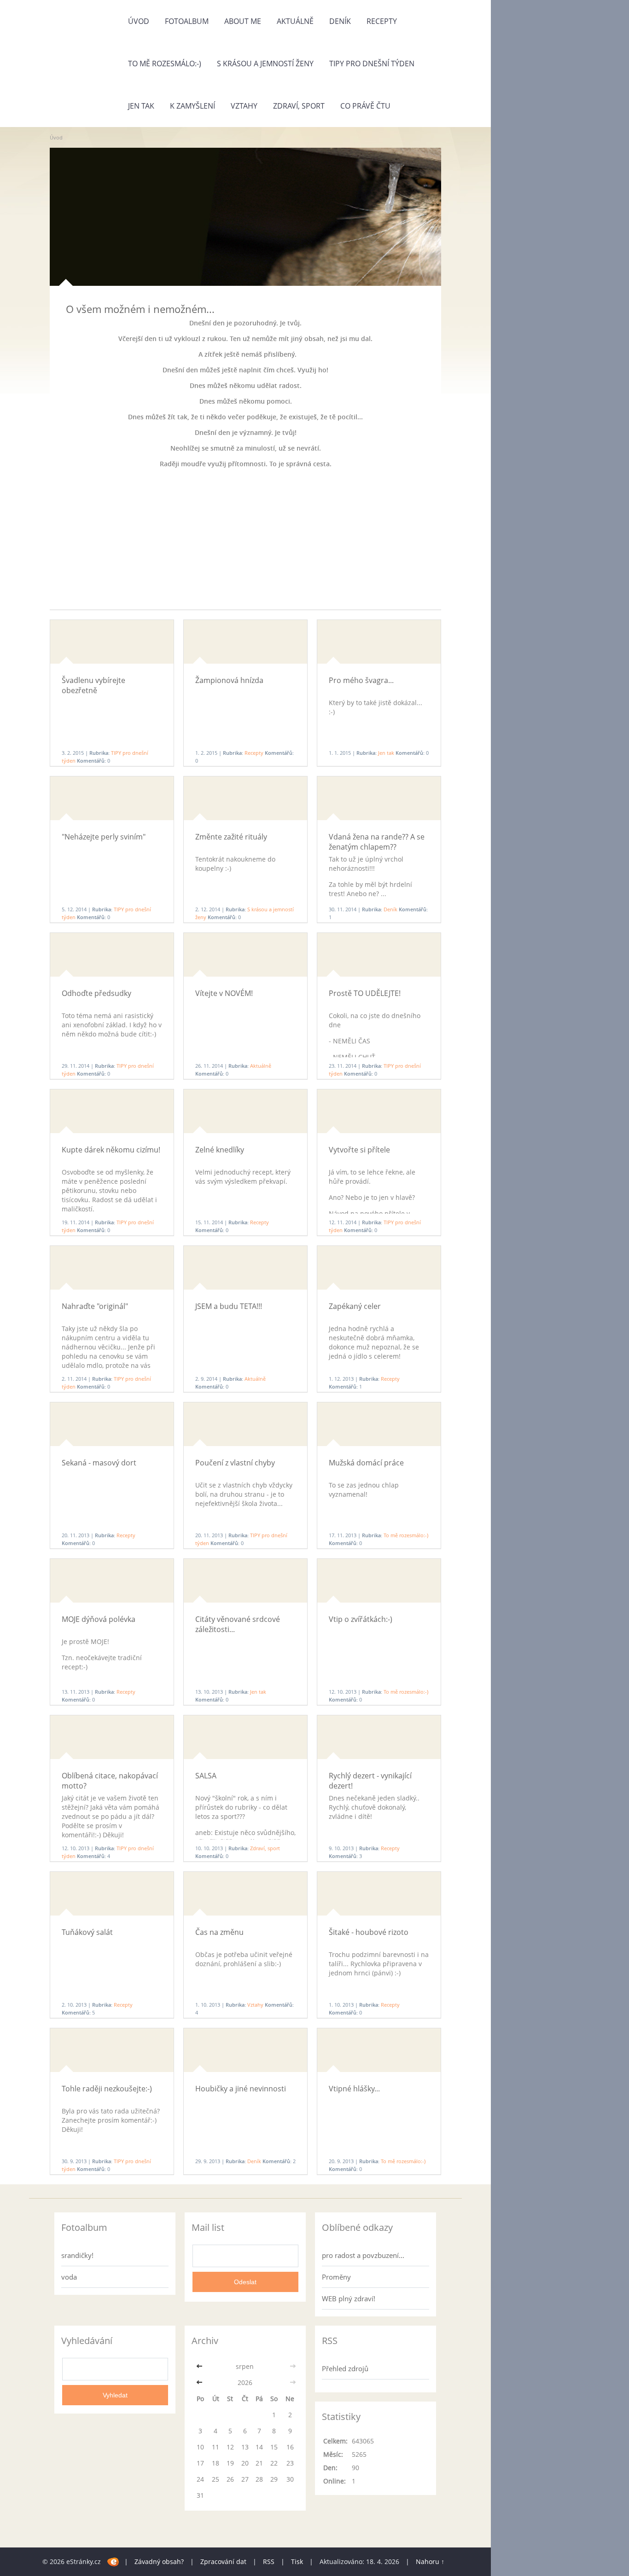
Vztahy (244, 106)
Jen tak (141, 106)
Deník (340, 21)
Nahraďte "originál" (95, 1306)
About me (243, 21)
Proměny (336, 2277)
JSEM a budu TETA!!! (229, 1306)
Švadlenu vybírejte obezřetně (93, 685)
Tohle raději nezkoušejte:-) (107, 2089)
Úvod (139, 21)
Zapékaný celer (355, 1306)
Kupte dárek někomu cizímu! (111, 1150)
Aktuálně (295, 21)
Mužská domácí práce (366, 1463)
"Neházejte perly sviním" (104, 837)
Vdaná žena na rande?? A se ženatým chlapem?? (377, 842)
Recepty (382, 21)
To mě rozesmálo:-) (165, 64)
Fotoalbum (187, 21)
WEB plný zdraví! (349, 2298)
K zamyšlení (192, 106)
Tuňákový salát (87, 1932)
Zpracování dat (223, 2562)
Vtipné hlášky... (354, 2089)
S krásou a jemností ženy (265, 64)
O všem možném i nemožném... (140, 309)
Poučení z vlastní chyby (235, 1463)
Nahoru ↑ (430, 2562)
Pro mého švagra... (361, 680)
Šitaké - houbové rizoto (369, 1932)
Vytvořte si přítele (359, 1150)
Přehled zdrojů (345, 2368)
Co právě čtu (365, 106)
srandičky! (77, 2255)
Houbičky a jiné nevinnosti (241, 2089)
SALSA (206, 1776)
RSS (269, 2562)
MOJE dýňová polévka (99, 1619)
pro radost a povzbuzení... (363, 2255)
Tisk (297, 2562)
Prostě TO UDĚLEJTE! (365, 993)
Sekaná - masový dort (99, 1463)
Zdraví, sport (299, 106)
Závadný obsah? (159, 2562)
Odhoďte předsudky (96, 993)
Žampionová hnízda (229, 680)
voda (69, 2277)
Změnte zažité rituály (231, 837)
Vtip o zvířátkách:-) (361, 1619)
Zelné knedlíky (220, 1150)
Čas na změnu (219, 1932)
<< (200, 2366)
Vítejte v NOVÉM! (224, 993)
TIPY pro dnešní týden (372, 64)
